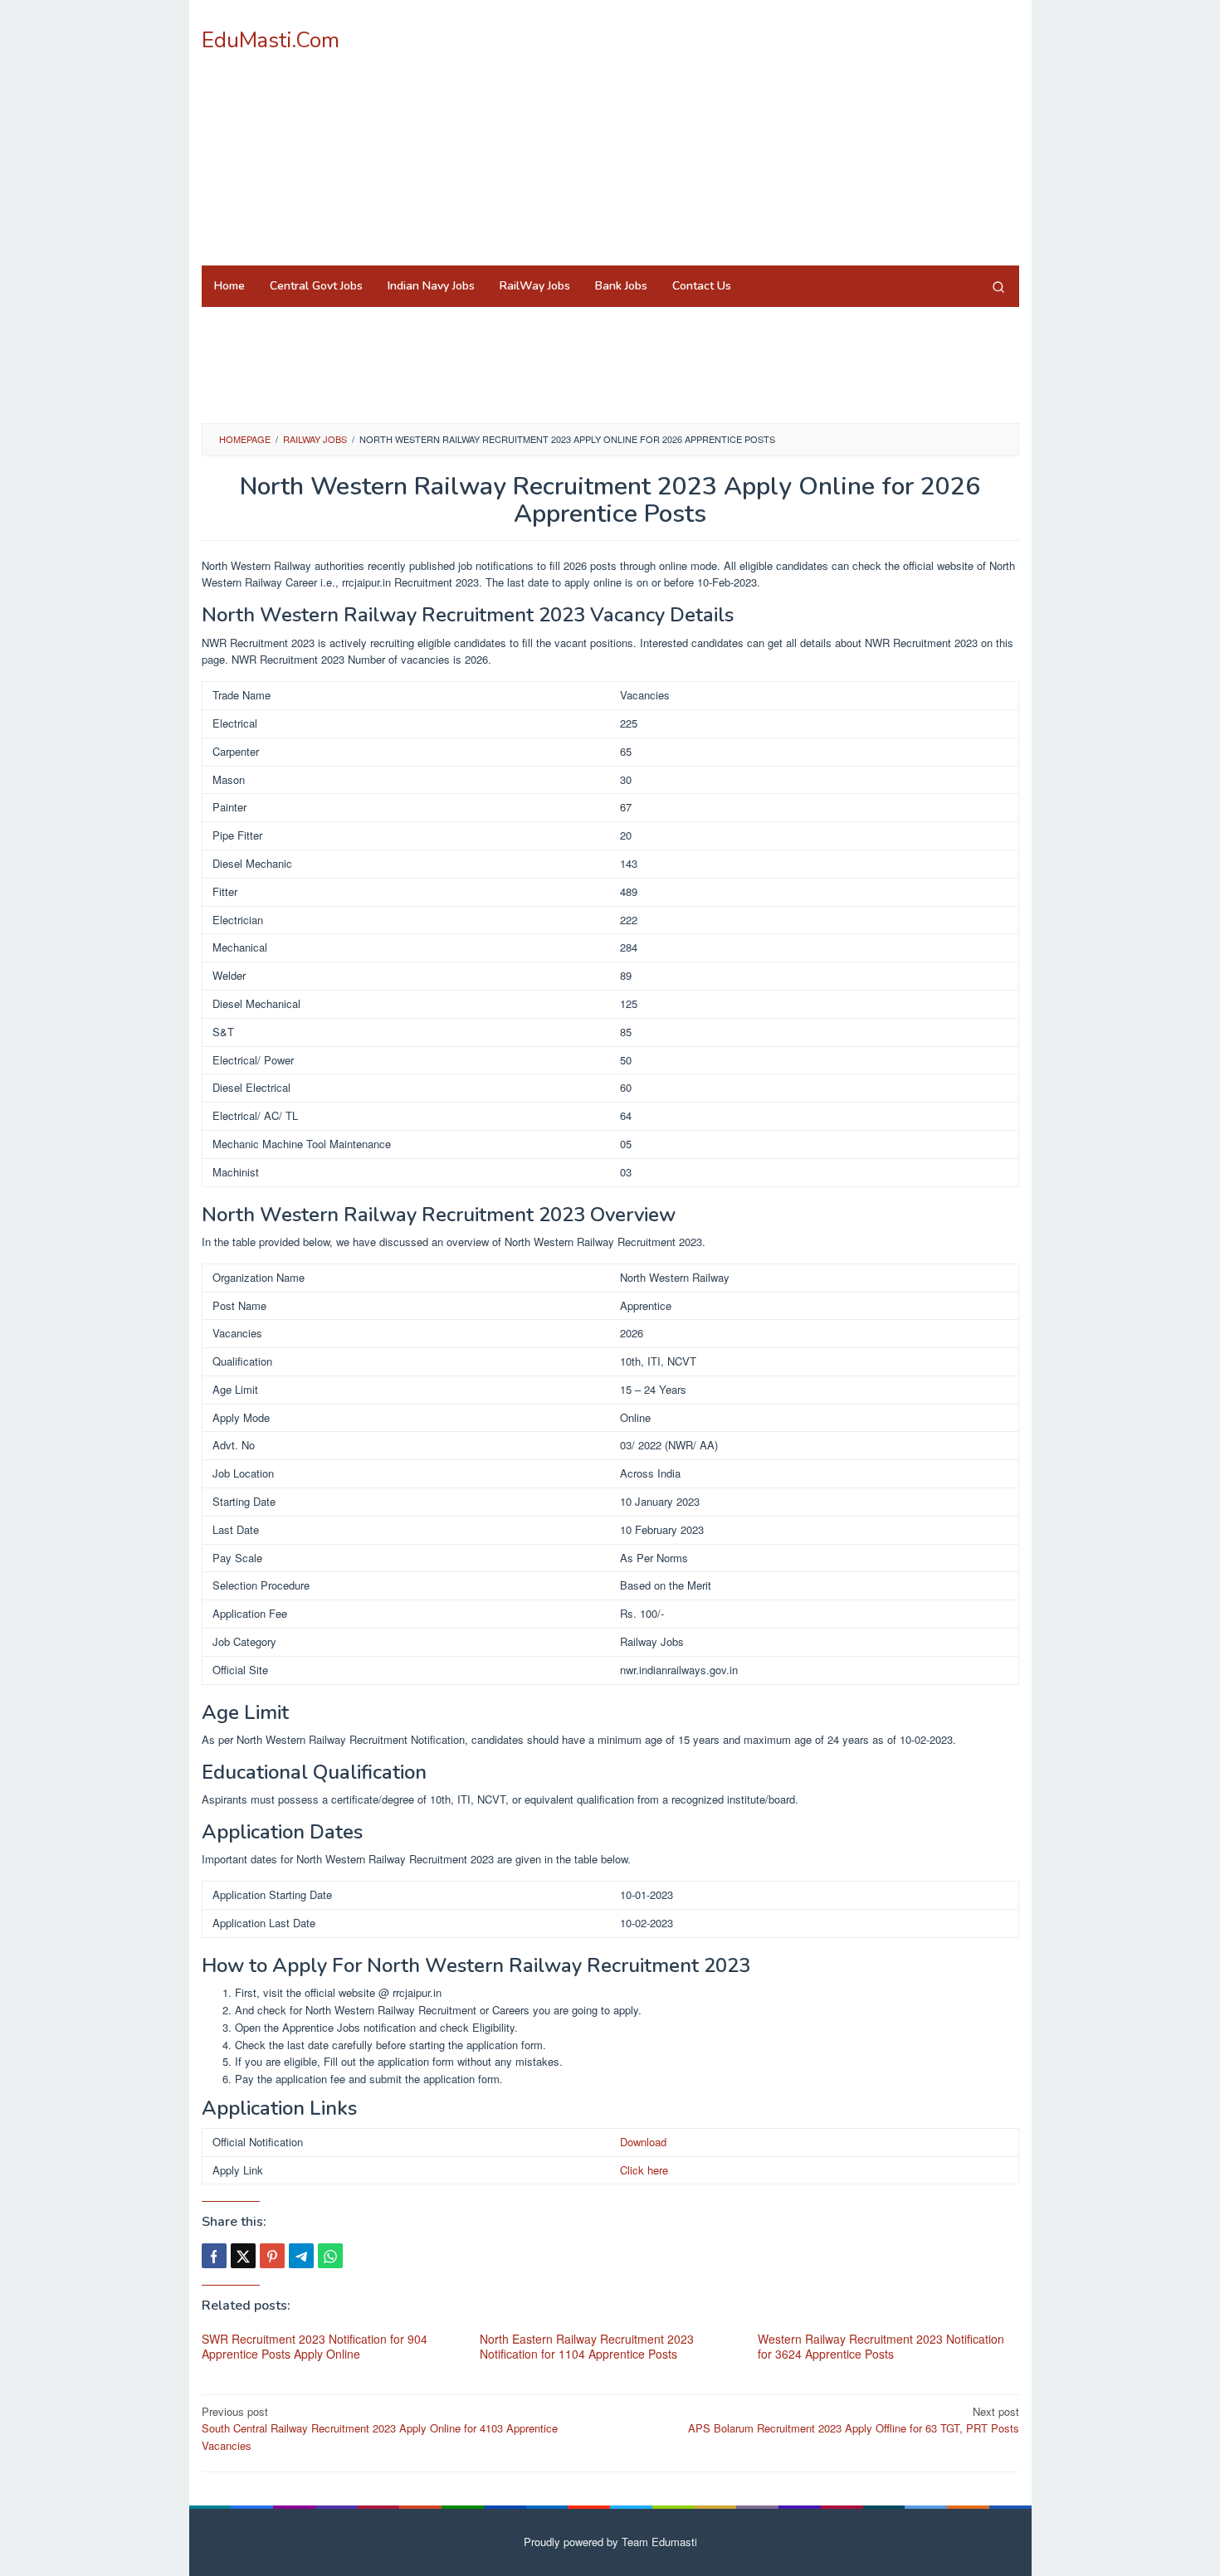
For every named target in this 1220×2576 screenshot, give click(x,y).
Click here (644, 2170)
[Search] (998, 286)
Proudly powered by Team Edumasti (610, 2542)
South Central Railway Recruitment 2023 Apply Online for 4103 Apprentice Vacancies (380, 2429)
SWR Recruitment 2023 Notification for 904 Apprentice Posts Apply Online (315, 2346)
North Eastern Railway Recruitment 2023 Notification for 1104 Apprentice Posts (587, 2346)
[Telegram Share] (301, 2256)
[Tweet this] (243, 2256)
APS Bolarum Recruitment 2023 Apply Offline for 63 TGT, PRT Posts (854, 2420)
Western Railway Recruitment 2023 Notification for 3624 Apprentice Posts (881, 2346)
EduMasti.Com (271, 40)
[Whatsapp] (330, 2256)
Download (643, 2142)
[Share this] (214, 2256)
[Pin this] (272, 2256)
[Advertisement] (716, 133)
